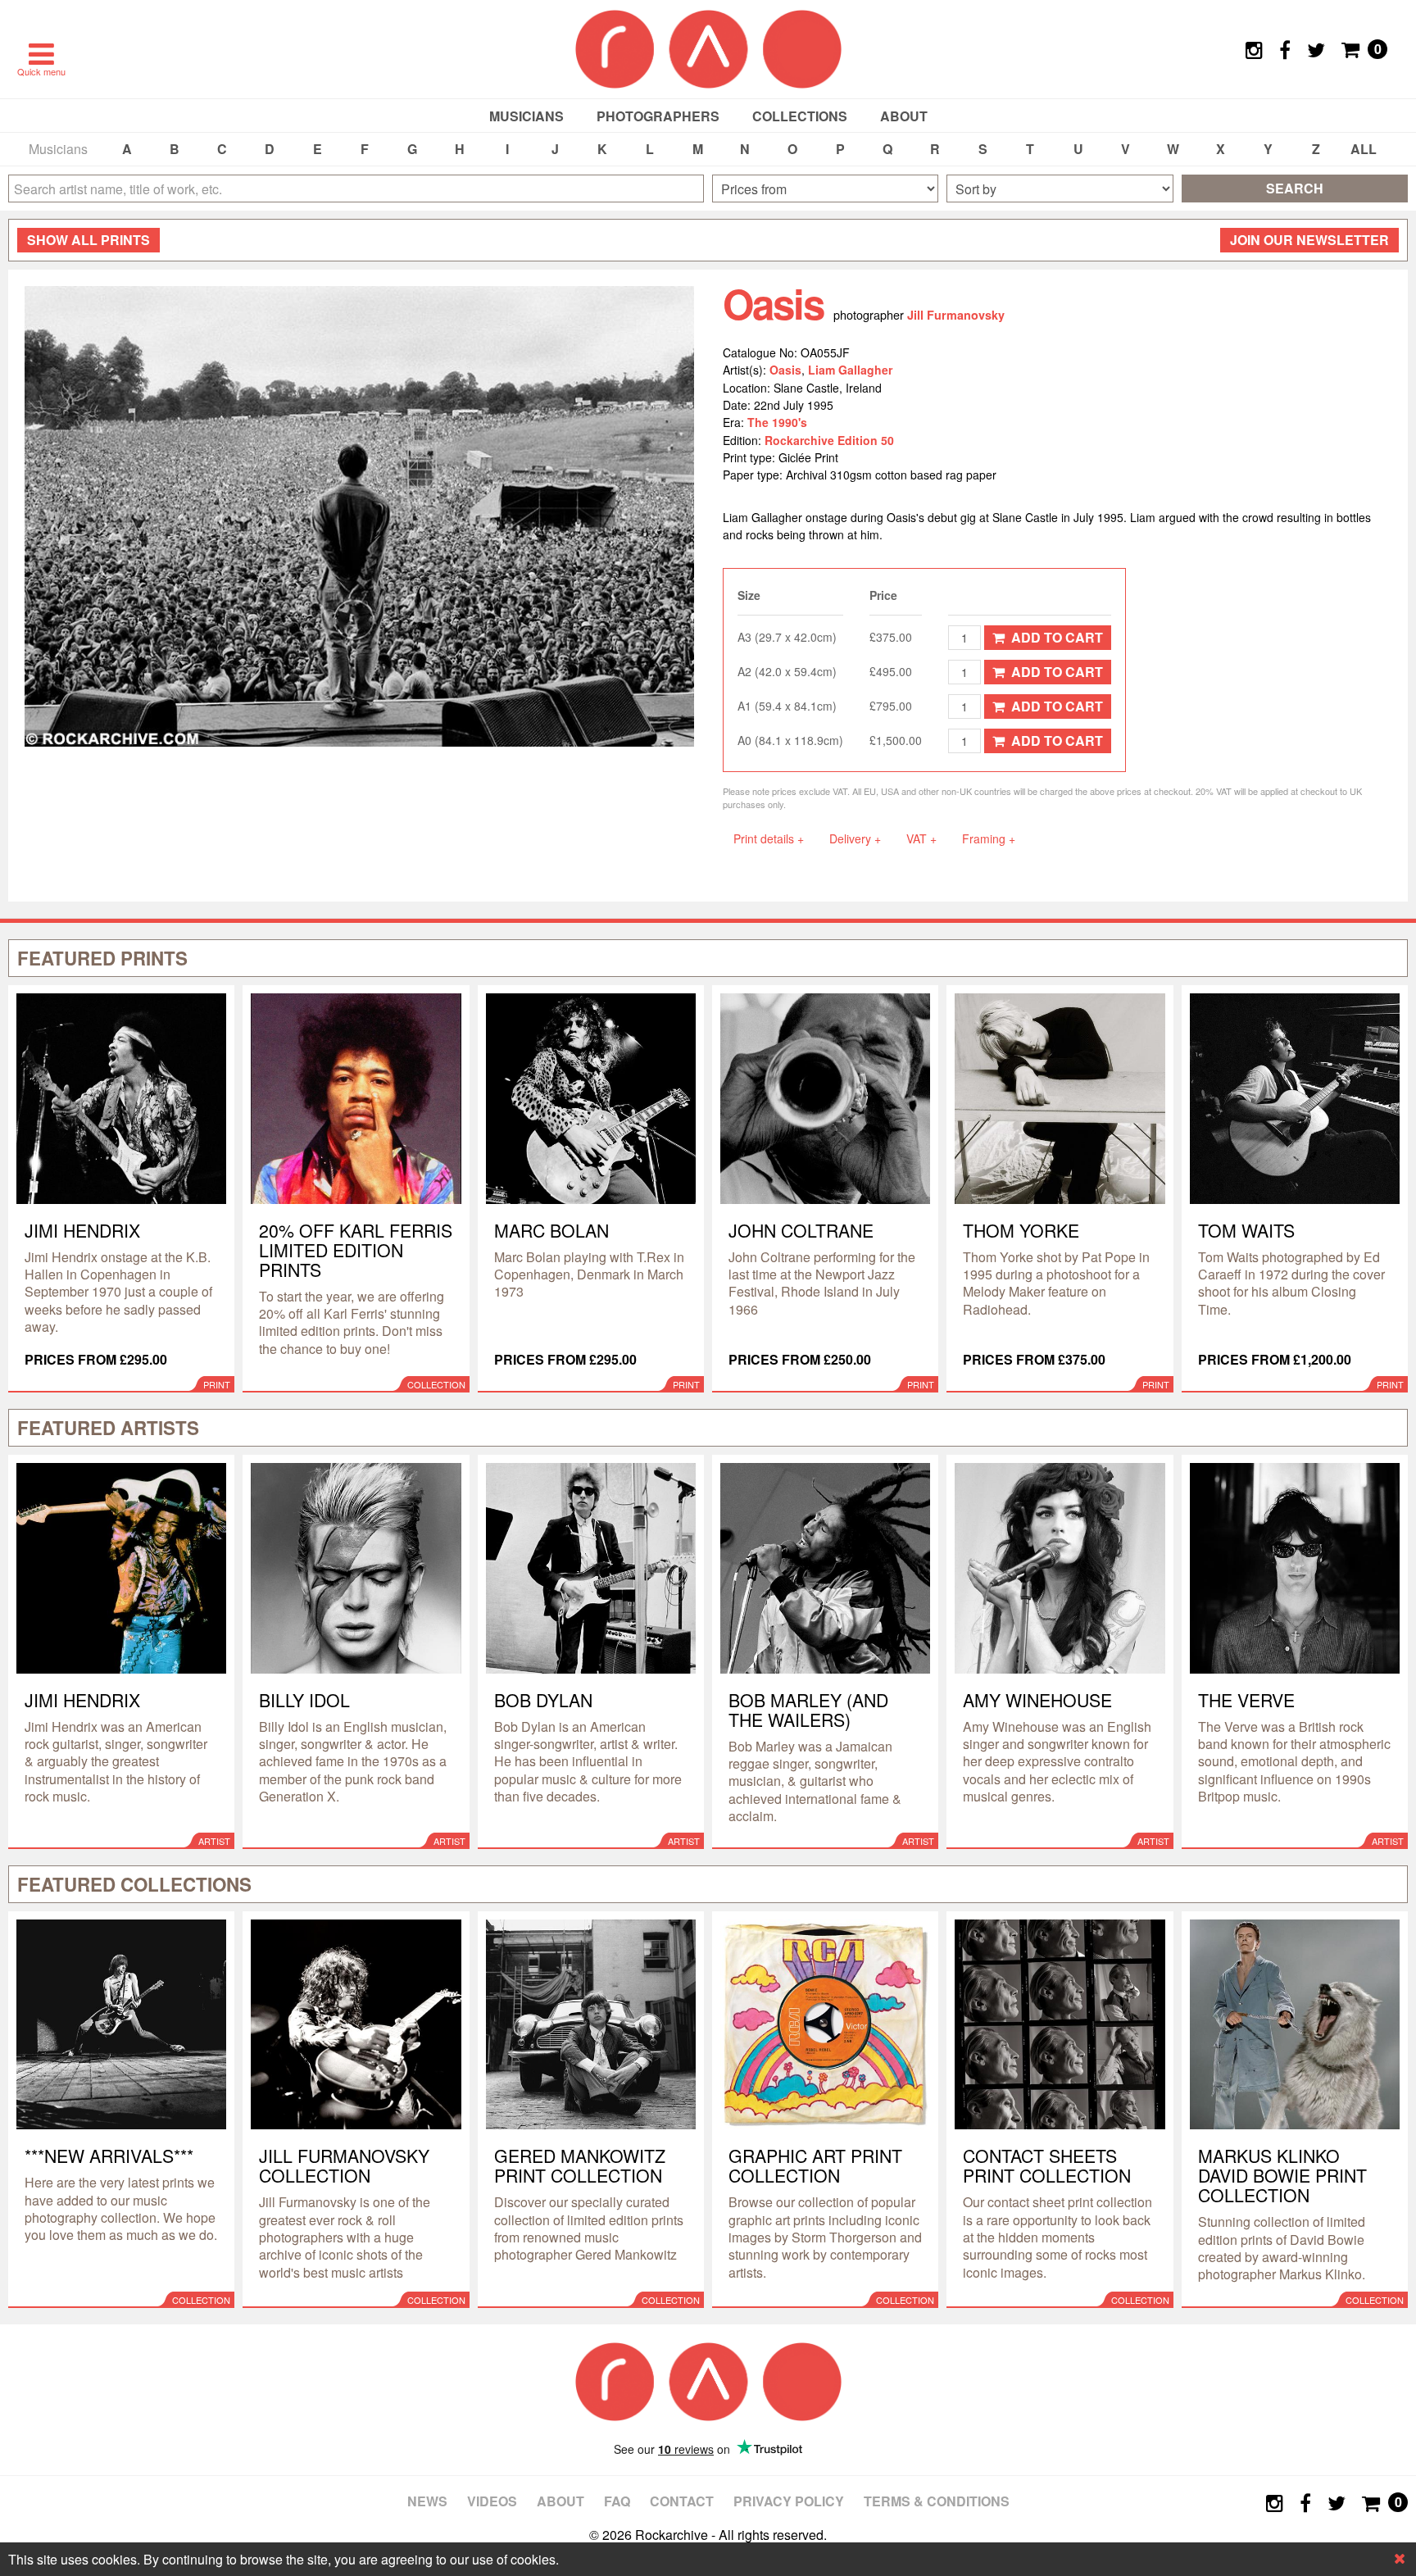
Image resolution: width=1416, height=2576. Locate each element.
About (904, 116)
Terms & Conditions (937, 2501)
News (427, 2501)
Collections (800, 116)
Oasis (785, 370)
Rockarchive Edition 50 (829, 440)
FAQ (617, 2501)
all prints (88, 240)
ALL (1364, 149)
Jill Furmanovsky (956, 315)
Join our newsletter (1309, 240)
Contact (682, 2501)
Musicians (526, 116)
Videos (492, 2501)
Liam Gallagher (850, 370)
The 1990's (777, 422)
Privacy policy (789, 2501)
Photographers (658, 116)
